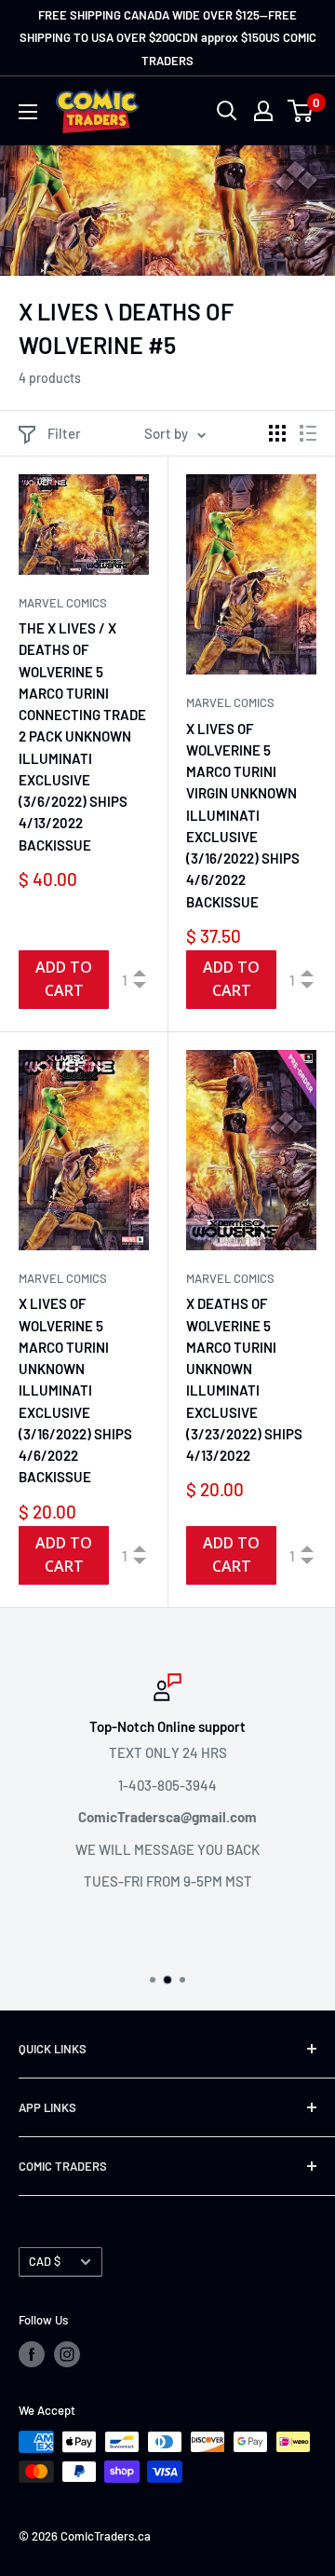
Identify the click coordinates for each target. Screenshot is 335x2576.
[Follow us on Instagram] (67, 2354)
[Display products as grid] (277, 433)
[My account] (263, 111)
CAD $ (45, 2261)
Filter (64, 433)
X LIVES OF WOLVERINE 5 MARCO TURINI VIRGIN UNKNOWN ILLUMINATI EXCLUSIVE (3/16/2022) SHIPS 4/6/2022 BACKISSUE (243, 815)
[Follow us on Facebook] (32, 2354)
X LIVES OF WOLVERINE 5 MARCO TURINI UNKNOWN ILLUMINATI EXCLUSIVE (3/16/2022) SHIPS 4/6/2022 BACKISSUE (75, 1390)
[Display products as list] (308, 433)
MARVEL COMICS (63, 603)
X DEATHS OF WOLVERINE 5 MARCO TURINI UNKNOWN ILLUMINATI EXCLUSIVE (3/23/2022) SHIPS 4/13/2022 (244, 1379)
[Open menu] (28, 112)
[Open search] (227, 111)
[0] (301, 111)
